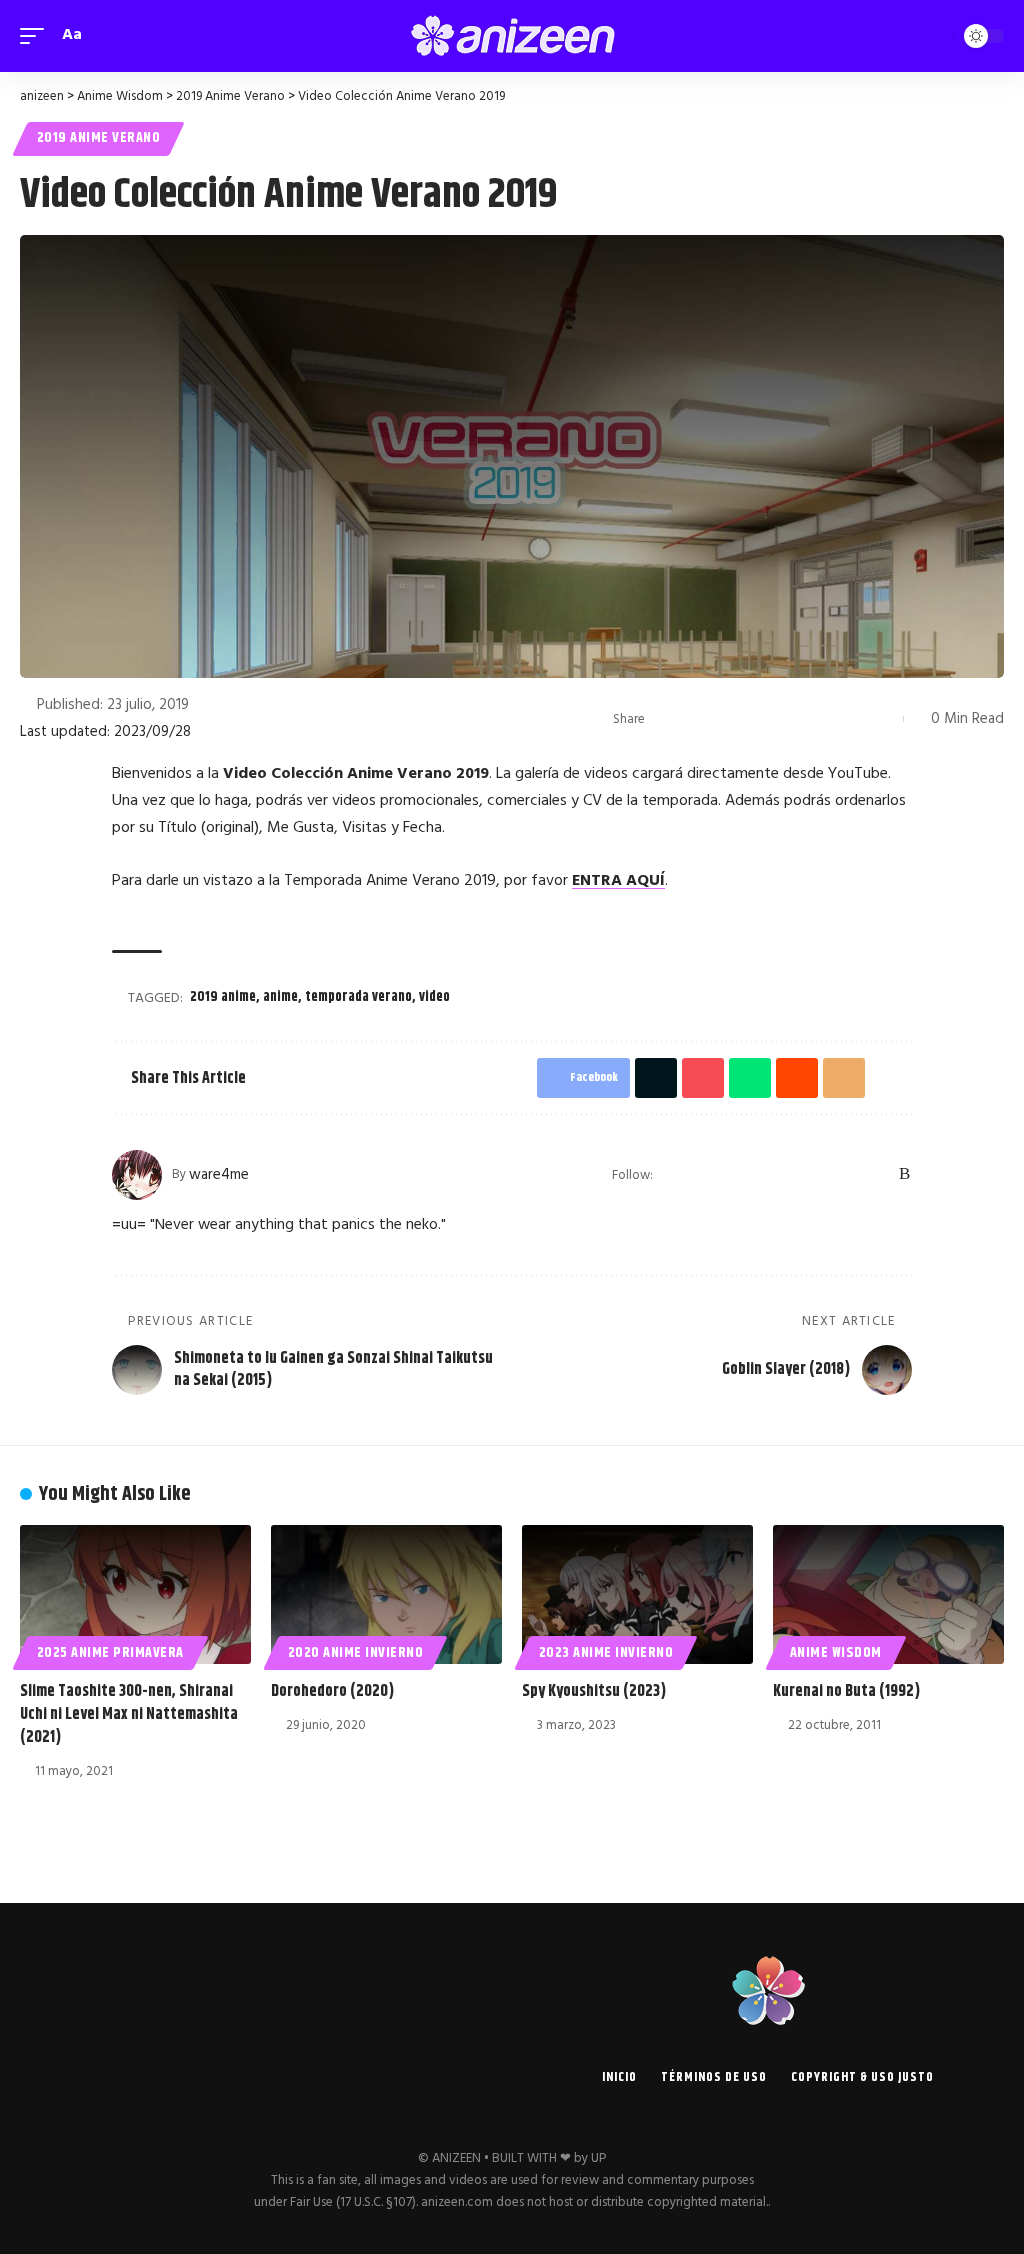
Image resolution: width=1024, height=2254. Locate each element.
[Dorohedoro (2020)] (386, 1594)
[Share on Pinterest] (728, 719)
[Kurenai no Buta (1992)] (888, 1594)
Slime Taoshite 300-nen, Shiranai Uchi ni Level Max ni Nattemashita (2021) (129, 1714)
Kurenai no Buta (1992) (846, 1691)
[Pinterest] (801, 1175)
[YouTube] (748, 1175)
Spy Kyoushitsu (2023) (594, 1691)
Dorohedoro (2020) (332, 1691)
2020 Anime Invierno (356, 1653)
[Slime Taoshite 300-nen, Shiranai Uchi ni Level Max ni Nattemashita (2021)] (135, 1594)
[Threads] (853, 1175)
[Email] (821, 719)
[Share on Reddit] (790, 719)
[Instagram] (775, 1175)
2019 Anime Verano (99, 138)
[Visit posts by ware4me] (137, 1175)
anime (280, 997)
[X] (722, 1175)
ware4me (219, 1175)
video (434, 997)
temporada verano (358, 997)
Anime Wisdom (836, 1653)
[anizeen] (512, 36)
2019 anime (223, 997)
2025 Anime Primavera (110, 1653)
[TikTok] (827, 1175)
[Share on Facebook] (666, 719)
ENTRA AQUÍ (618, 881)
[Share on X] (697, 719)
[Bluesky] (879, 1175)
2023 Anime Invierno (606, 1653)
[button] (37, 35)
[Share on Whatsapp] (759, 719)
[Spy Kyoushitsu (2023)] (637, 1594)
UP (598, 2158)
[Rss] (904, 1175)
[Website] (670, 1175)
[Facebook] (696, 1175)
